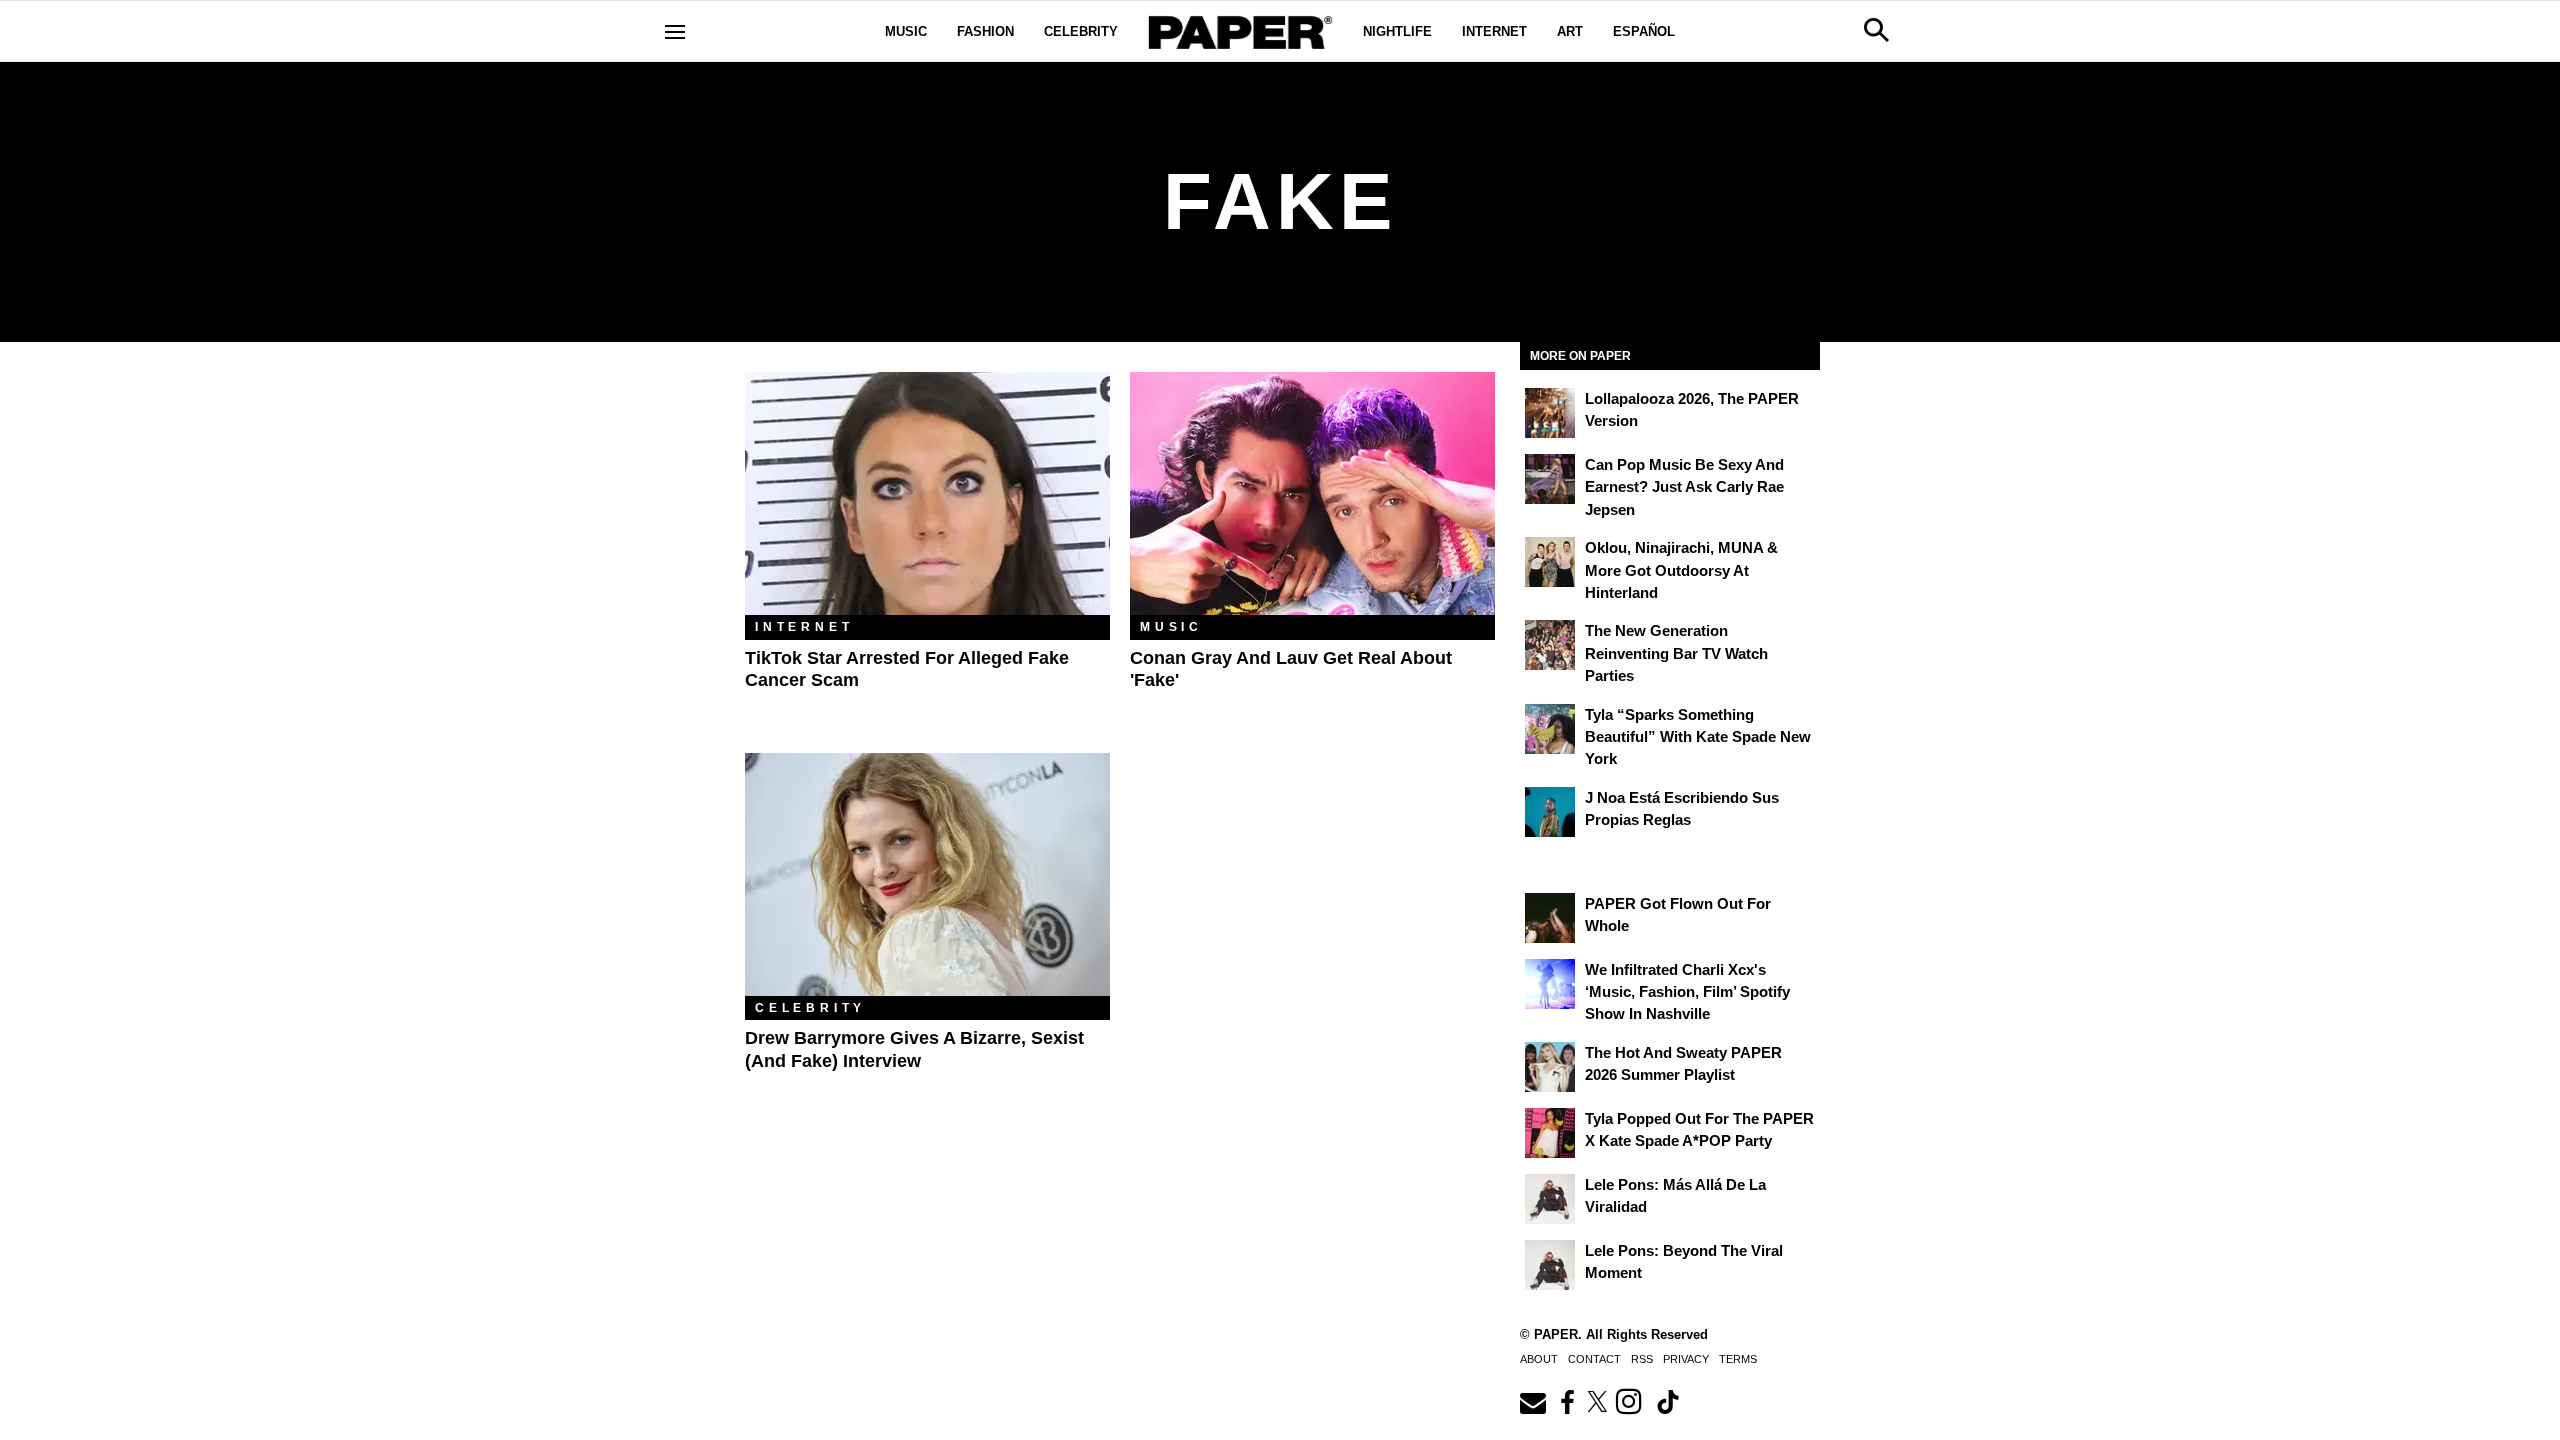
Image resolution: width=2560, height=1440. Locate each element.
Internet (1494, 31)
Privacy (1686, 1359)
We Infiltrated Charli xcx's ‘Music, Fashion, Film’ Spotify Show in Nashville (1687, 992)
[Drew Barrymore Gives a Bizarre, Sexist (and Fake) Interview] (927, 874)
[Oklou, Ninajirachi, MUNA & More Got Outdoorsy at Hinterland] (1550, 562)
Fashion (985, 31)
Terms (1738, 1359)
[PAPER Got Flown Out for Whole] (1550, 918)
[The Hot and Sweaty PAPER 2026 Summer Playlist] (1550, 1067)
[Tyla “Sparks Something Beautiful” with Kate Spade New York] (1550, 729)
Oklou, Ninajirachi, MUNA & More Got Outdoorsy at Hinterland (1681, 570)
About (1539, 1359)
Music (906, 31)
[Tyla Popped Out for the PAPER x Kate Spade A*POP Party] (1550, 1133)
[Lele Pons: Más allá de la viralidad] (1550, 1199)
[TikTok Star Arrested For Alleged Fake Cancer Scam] (927, 493)
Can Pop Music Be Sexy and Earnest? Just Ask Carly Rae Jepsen (1684, 487)
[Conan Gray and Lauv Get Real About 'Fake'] (1312, 493)
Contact (1594, 1359)
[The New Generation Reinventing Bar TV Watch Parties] (1550, 645)
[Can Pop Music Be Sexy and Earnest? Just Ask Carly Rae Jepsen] (1550, 479)
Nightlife (1397, 31)
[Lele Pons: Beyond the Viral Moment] (1550, 1265)
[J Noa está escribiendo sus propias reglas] (1550, 812)
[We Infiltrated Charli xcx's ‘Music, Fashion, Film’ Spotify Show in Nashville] (1550, 984)
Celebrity (1081, 31)
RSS (1642, 1359)
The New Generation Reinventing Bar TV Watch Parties (1676, 653)
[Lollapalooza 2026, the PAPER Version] (1550, 413)
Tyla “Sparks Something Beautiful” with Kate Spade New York (1698, 737)
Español (1644, 31)
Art (1570, 31)
